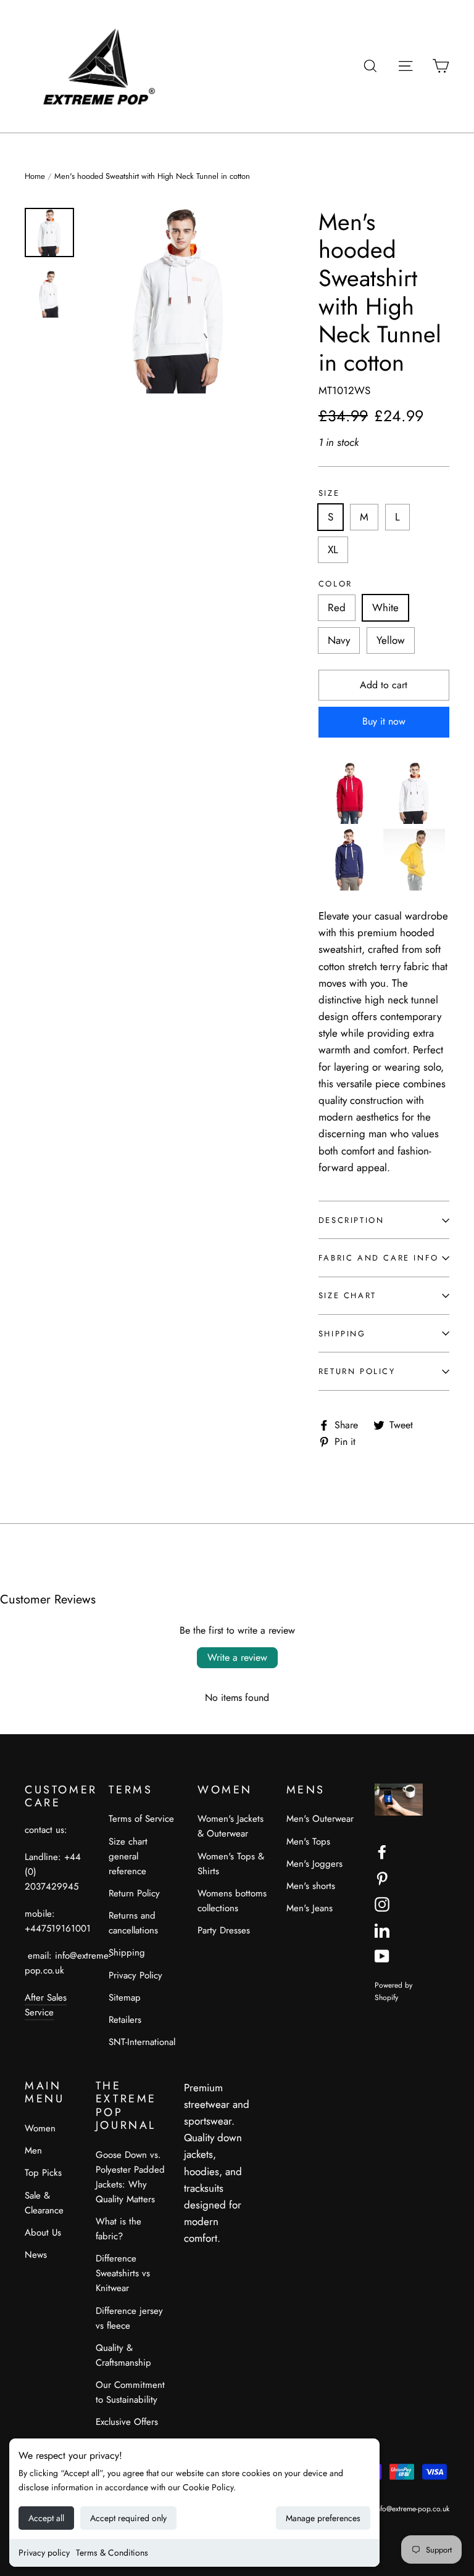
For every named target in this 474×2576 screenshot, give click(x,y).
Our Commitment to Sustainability (130, 2392)
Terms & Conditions (112, 2553)
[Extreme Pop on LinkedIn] (382, 1929)
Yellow (391, 640)
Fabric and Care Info (379, 1258)
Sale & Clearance (44, 2203)
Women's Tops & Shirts (231, 1864)
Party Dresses (224, 1930)
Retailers (125, 2020)
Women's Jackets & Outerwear (231, 1826)
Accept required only (128, 2518)
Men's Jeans (310, 1908)
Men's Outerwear (320, 1819)
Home (35, 176)
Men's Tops (308, 1841)
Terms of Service (141, 1819)
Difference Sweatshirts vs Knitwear (123, 2273)
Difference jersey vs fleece (129, 2318)
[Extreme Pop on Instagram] (382, 1903)
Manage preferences (323, 2518)
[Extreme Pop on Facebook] (382, 1851)
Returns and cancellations (133, 1923)
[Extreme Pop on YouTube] (382, 1955)
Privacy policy (44, 2553)
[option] (179, 301)
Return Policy (357, 1371)
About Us (43, 2232)
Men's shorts (311, 1886)
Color (335, 584)
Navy (339, 640)
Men (33, 2150)
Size (329, 493)
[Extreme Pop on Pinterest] (382, 1878)
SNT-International (142, 2042)
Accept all (46, 2518)
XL (333, 549)
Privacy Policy (135, 1975)
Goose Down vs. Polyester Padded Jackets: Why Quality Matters (130, 2177)
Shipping (342, 1334)
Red (337, 607)
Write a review (237, 1657)
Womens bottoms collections (232, 1901)
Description (351, 1220)
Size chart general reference (128, 1856)
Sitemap (125, 1998)
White (385, 607)
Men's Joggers (314, 1864)
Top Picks (43, 2173)
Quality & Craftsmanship (123, 2355)
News (36, 2255)
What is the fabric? (118, 2229)
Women (40, 2128)
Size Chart (347, 1295)
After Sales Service (46, 2005)
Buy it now (384, 721)
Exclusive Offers (127, 2422)
